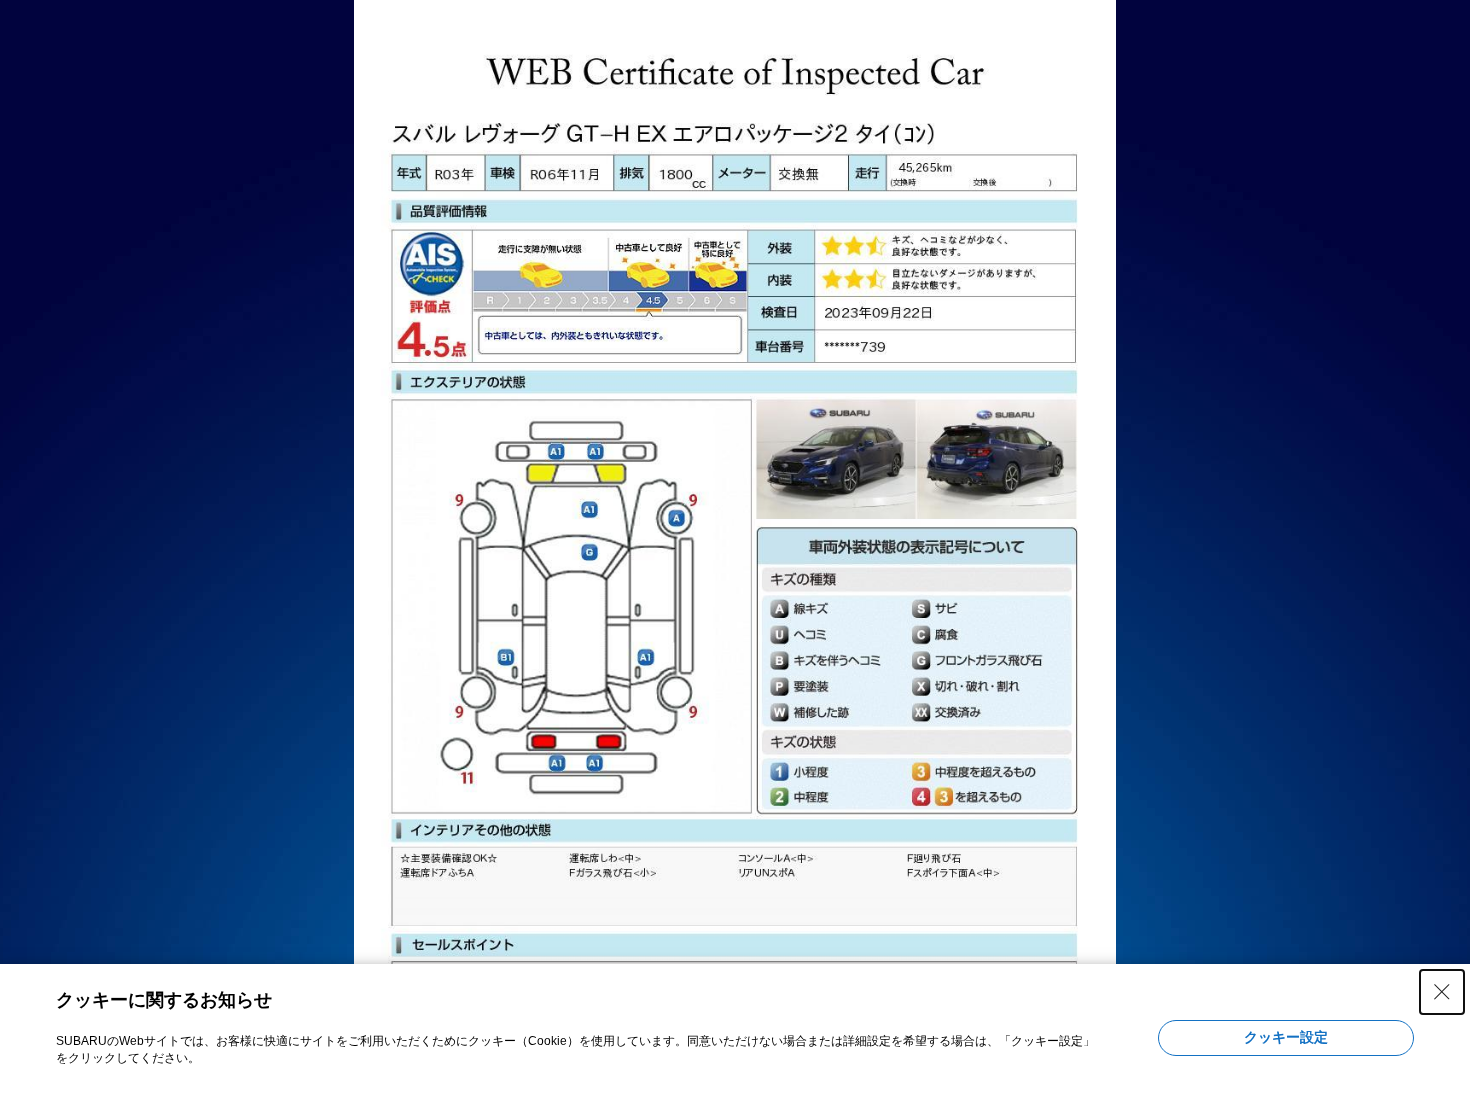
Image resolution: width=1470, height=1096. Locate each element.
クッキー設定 (1286, 1037)
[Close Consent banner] (1442, 992)
